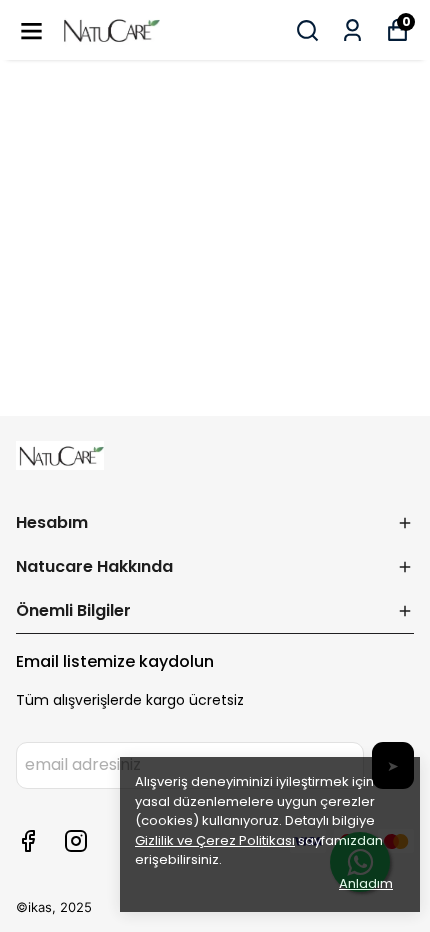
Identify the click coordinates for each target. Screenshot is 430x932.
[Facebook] (28, 841)
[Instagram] (76, 841)
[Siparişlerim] (352, 30)
